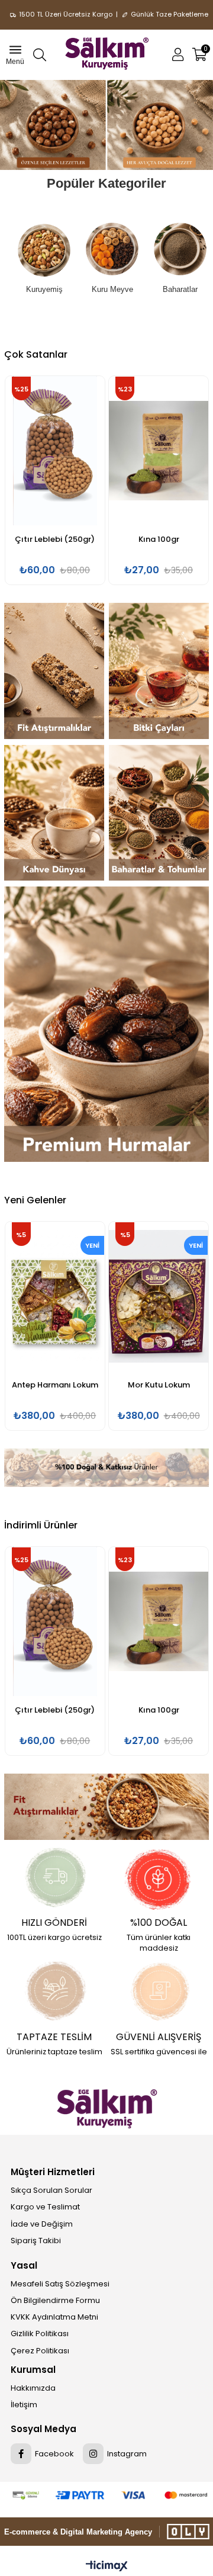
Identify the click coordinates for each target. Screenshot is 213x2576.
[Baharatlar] (159, 813)
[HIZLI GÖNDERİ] (54, 1879)
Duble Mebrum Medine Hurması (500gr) (162, 545)
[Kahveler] (54, 813)
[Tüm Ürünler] (106, 1467)
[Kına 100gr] (59, 451)
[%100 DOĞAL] (159, 1879)
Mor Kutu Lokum (151, 1385)
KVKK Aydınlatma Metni (54, 2317)
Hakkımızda (33, 2388)
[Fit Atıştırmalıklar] (54, 671)
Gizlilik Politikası (40, 2334)
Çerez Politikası (40, 2351)
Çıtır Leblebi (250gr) (55, 1710)
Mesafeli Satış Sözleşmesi (60, 2284)
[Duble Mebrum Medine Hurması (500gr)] (162, 451)
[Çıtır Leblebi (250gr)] (55, 1621)
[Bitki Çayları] (159, 671)
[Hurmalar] (106, 1024)
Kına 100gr (58, 539)
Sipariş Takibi (36, 2241)
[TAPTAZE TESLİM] (54, 1993)
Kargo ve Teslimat (45, 2207)
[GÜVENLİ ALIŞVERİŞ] (159, 1993)
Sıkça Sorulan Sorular (51, 2190)
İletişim (24, 2405)
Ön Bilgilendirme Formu (55, 2301)
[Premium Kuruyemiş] (106, 125)
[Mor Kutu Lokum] (151, 1296)
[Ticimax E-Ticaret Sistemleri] (107, 2567)
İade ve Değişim (42, 2224)
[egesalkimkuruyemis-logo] (106, 2110)
